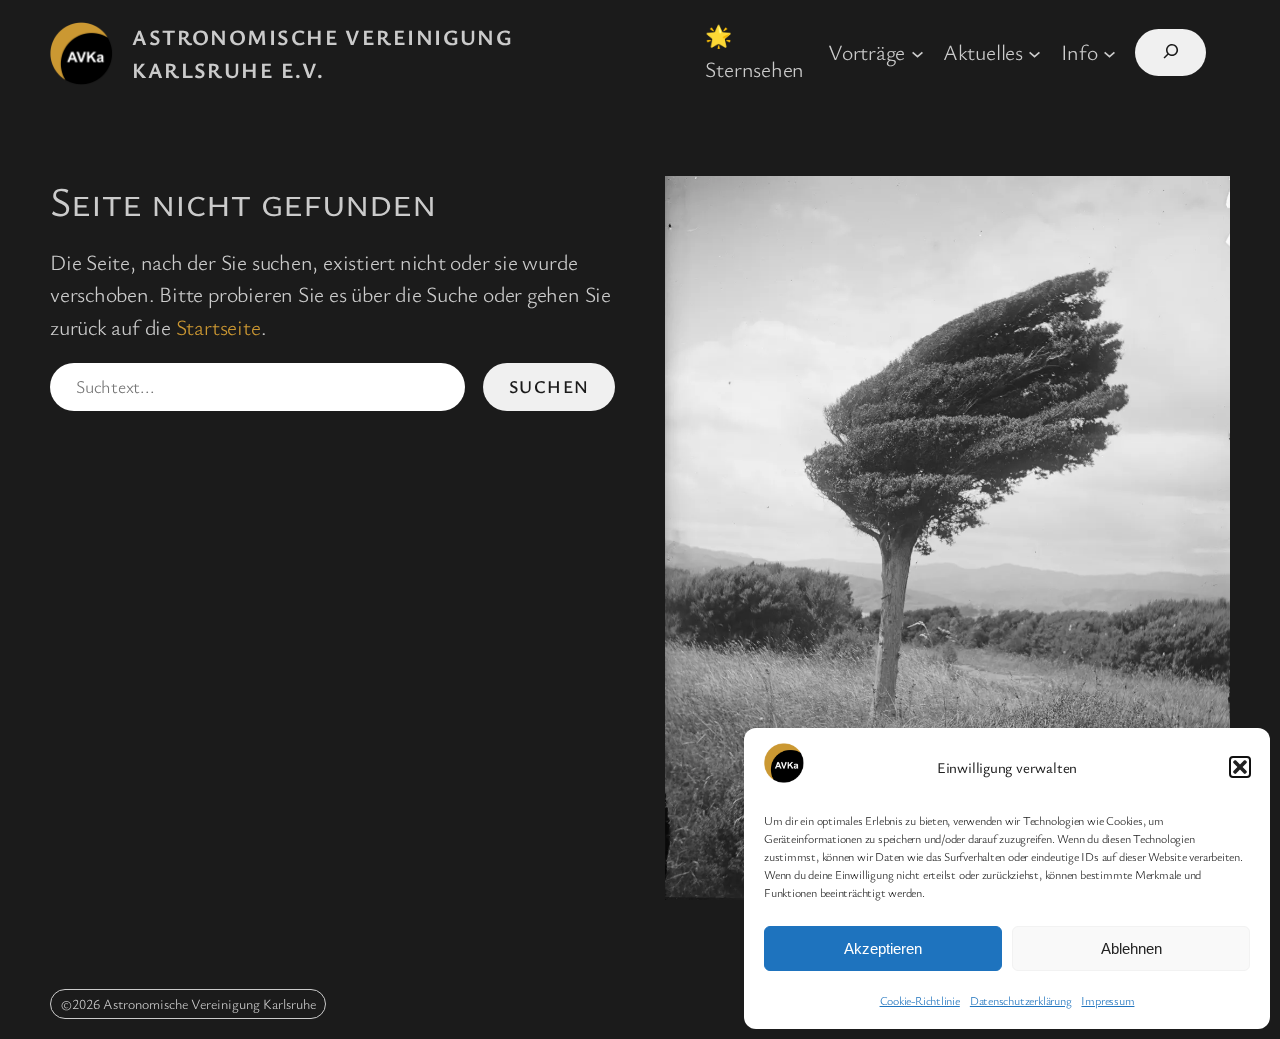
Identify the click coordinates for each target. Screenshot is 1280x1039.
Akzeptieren (883, 948)
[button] (1240, 767)
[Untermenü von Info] (1109, 52)
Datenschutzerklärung (1021, 1000)
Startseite (218, 326)
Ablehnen (1131, 948)
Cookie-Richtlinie (920, 1000)
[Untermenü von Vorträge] (917, 52)
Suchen (549, 386)
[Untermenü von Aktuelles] (1034, 52)
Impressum (1107, 1000)
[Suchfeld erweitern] (1170, 52)
